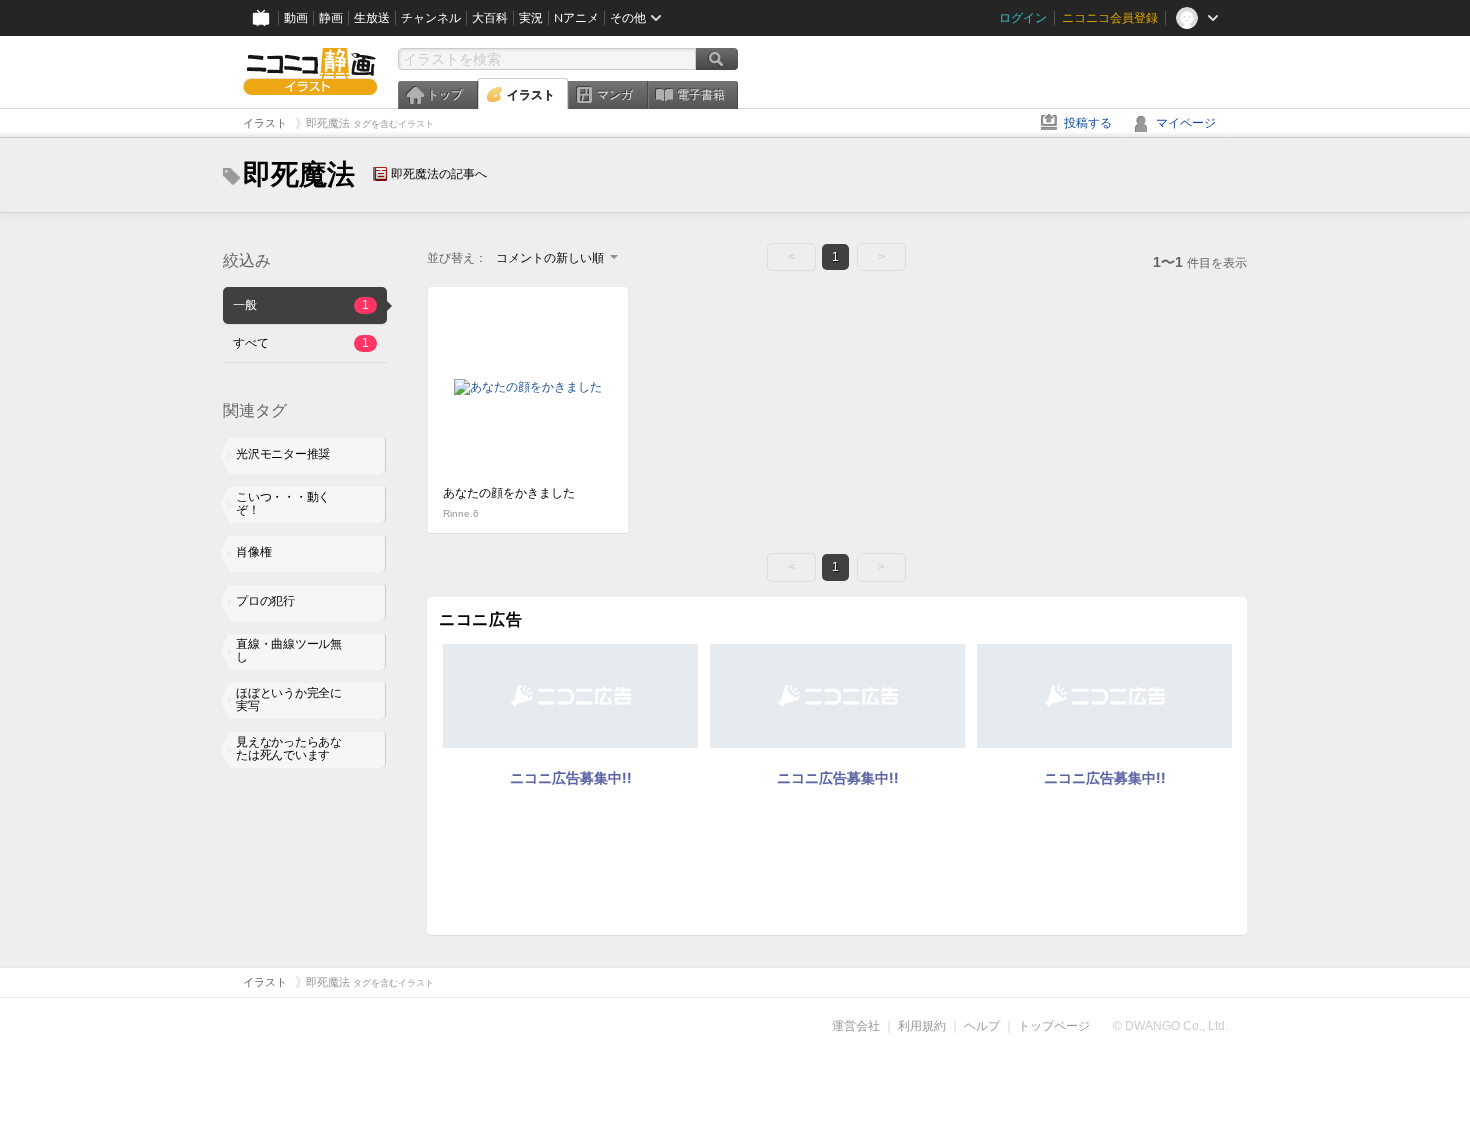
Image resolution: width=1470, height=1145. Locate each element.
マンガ (615, 95)
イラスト (531, 95)
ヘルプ (982, 1026)
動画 (296, 18)
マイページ (1186, 123)
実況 (531, 18)
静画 (331, 18)
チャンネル (431, 18)
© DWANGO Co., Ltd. (1170, 1026)
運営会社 (856, 1026)
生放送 (372, 18)
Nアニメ (576, 18)
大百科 (490, 18)
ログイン (1023, 18)
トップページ (1054, 1026)
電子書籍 (701, 95)
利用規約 (922, 1026)
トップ (445, 95)
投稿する (1088, 123)
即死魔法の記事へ (439, 174)
